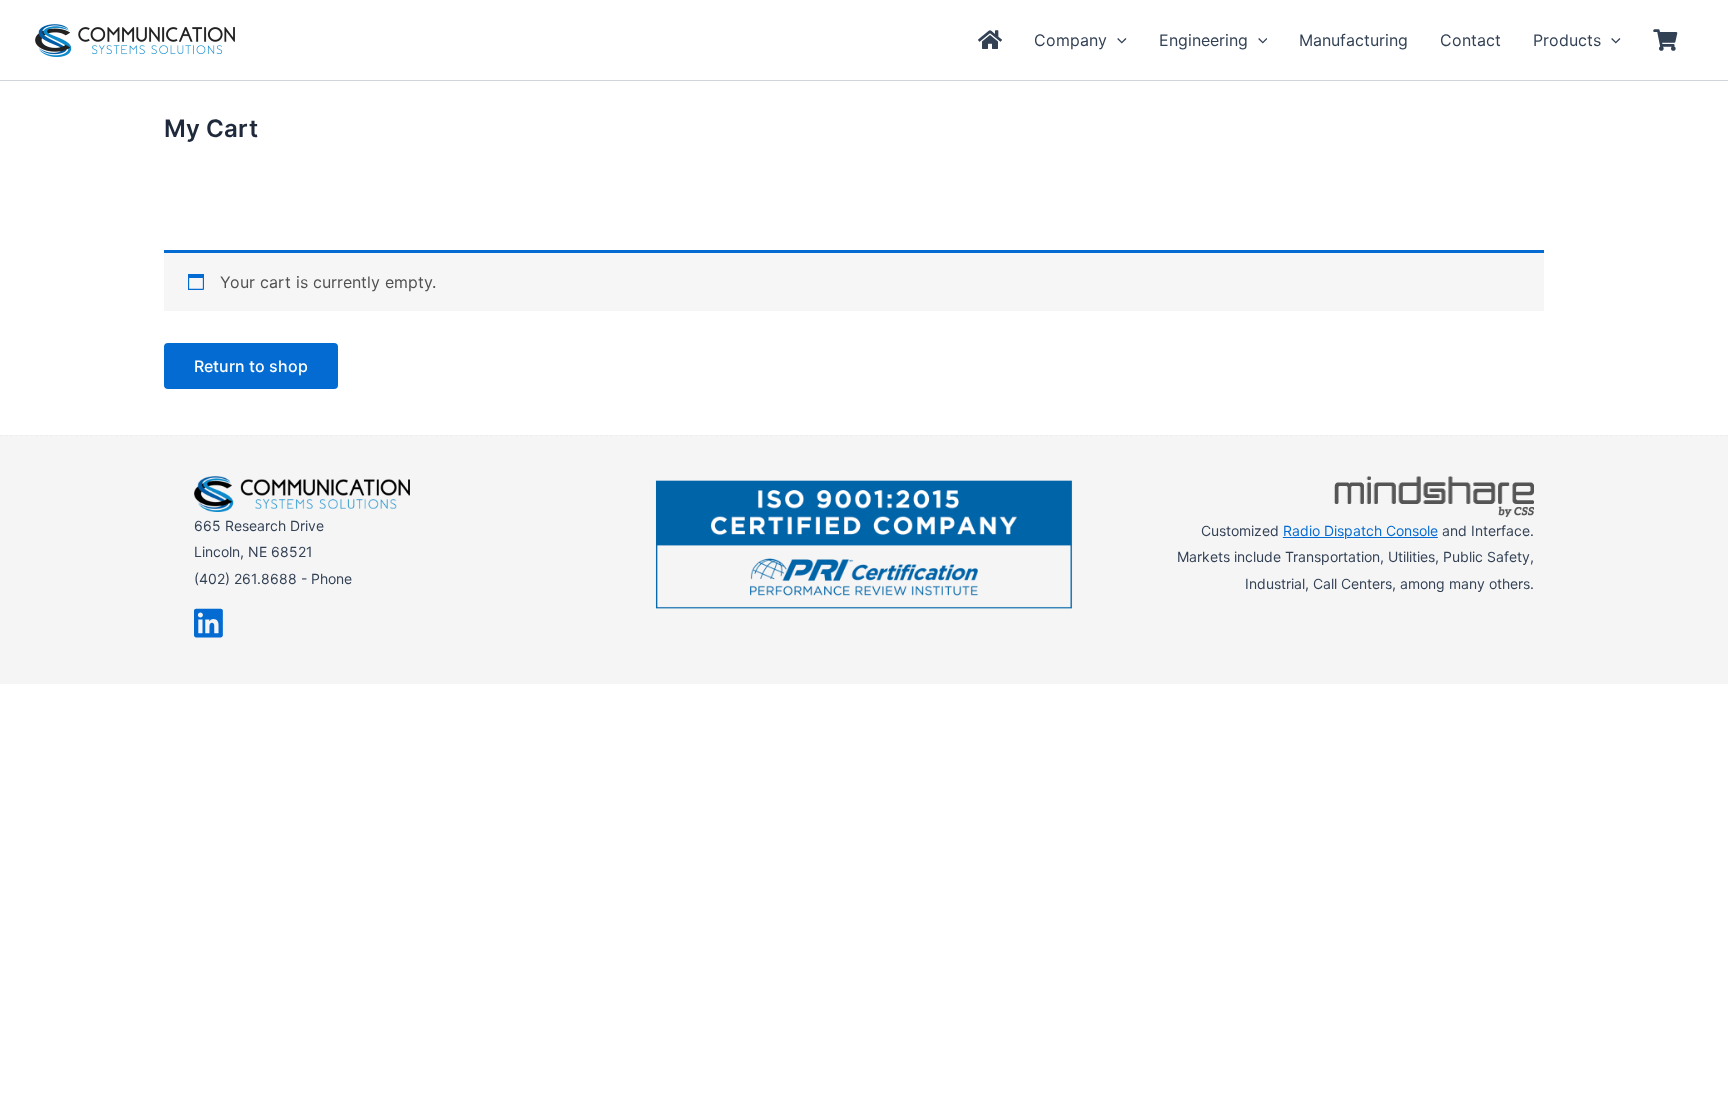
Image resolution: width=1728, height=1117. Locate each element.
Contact (1470, 40)
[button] (1117, 40)
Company (1070, 40)
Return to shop (251, 366)
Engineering (1203, 40)
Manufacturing (1353, 40)
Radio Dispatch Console (1360, 530)
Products (1567, 40)
